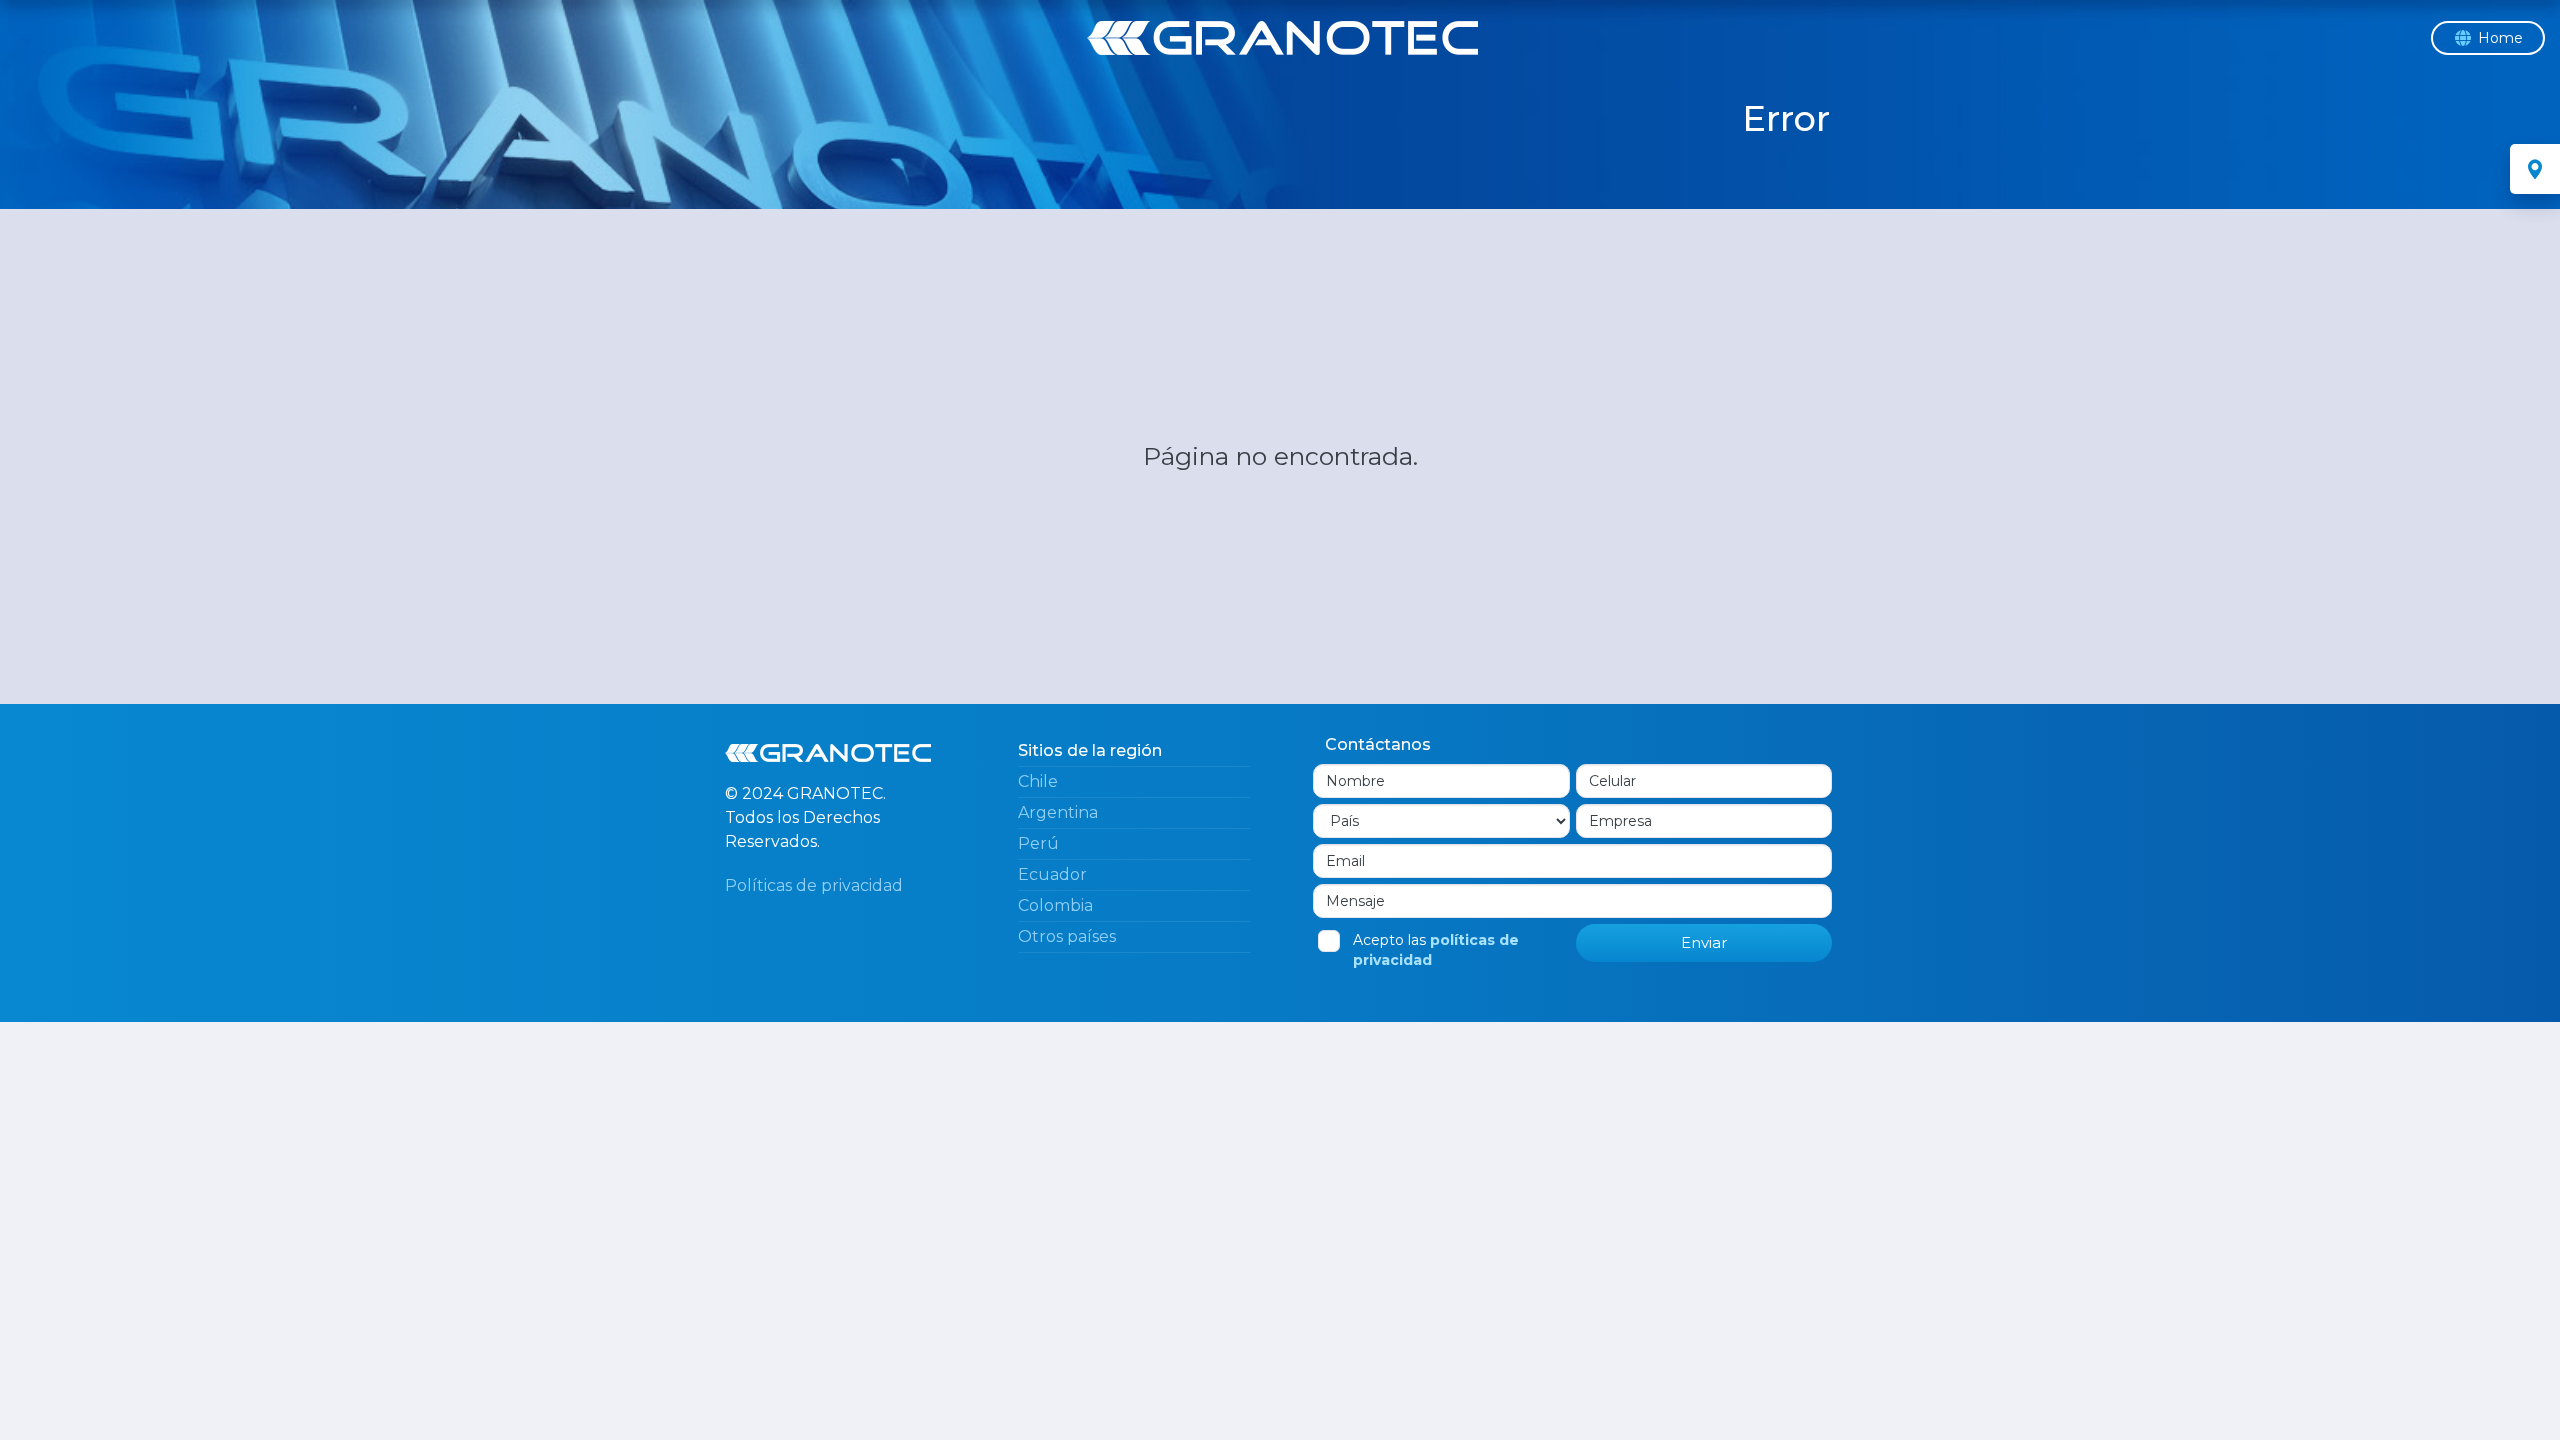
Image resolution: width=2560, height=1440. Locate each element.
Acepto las (1436, 950)
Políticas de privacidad (814, 885)
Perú (1038, 843)
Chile (1038, 781)
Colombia (1055, 905)
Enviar (1704, 942)
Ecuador (1052, 874)
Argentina (1058, 812)
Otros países (1067, 936)
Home (2500, 38)
